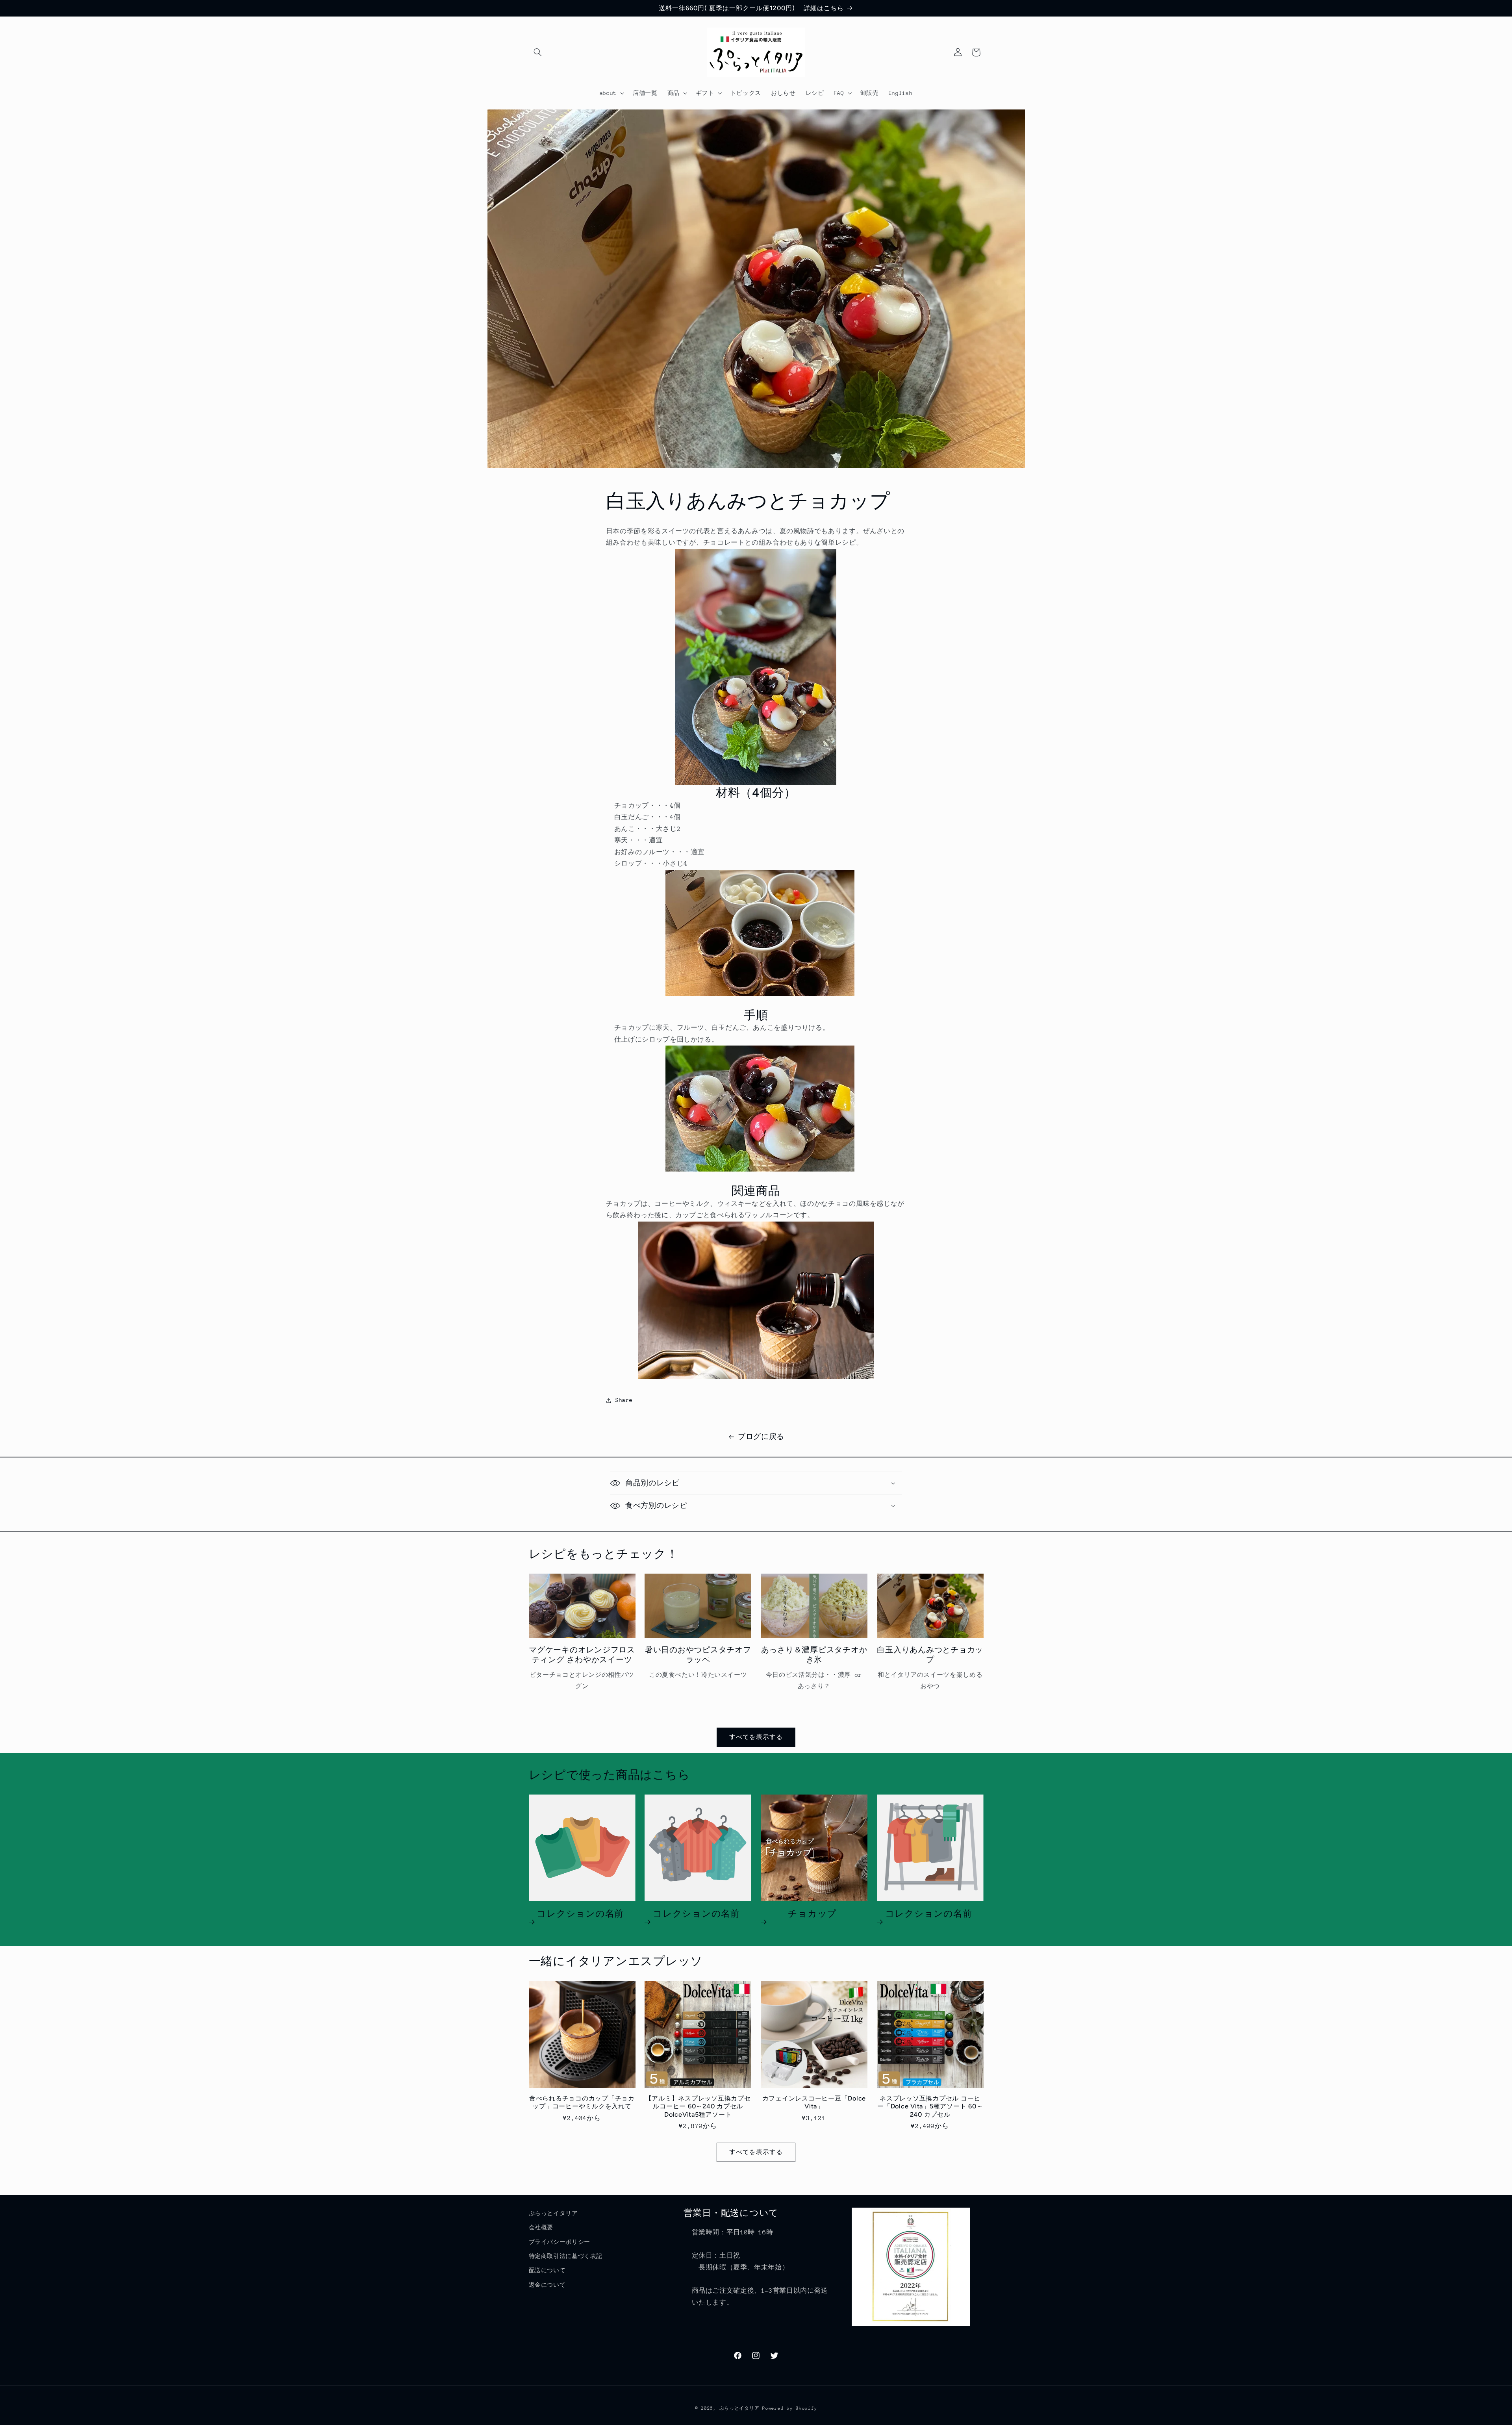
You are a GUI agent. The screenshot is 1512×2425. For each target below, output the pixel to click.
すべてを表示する (756, 1737)
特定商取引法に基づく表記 (566, 2256)
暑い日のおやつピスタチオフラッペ (698, 1655)
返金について (547, 2285)
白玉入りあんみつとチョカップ (930, 1655)
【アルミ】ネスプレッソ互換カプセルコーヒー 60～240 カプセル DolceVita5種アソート (698, 2106)
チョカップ (812, 1914)
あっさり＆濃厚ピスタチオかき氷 (814, 1655)
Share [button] (624, 1400)
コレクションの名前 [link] (580, 1914)
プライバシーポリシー (560, 2242)
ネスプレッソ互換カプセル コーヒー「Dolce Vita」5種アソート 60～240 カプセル (930, 2106)
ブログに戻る (761, 1437)
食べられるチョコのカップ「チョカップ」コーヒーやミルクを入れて (582, 2102)
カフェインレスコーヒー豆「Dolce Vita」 (814, 2102)
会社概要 (541, 2227)
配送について (547, 2270)
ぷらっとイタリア (553, 2213)
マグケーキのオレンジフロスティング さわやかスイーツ (582, 1655)
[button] (538, 52)
